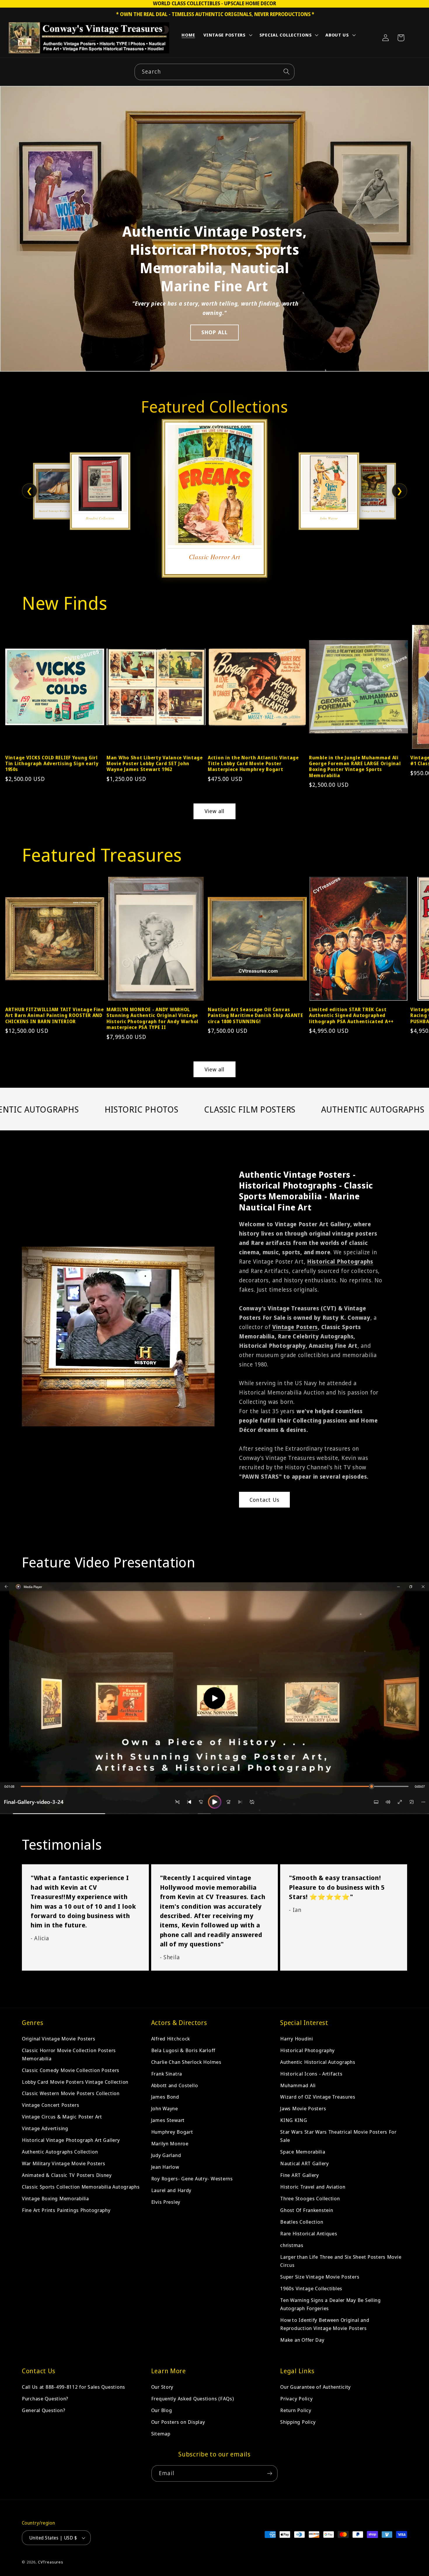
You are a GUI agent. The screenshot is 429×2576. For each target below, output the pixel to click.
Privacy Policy (296, 2399)
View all (215, 811)
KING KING (294, 2120)
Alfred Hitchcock (171, 2039)
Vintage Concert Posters (51, 2105)
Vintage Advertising (45, 2129)
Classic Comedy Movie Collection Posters (71, 2070)
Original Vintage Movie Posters (59, 2039)
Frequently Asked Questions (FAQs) (193, 2399)
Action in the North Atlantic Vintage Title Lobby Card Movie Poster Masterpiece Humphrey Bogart (253, 764)
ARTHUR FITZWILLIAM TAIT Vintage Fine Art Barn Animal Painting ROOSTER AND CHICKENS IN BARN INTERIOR (55, 1015)
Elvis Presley (166, 2202)
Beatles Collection (302, 2222)
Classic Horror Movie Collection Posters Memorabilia (69, 2054)
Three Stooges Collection (310, 2199)
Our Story (162, 2387)
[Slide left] (15, 684)
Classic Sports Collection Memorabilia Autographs (81, 2187)
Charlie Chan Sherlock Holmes (186, 2062)
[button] (227, 36)
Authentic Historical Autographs (318, 2062)
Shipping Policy (298, 2422)
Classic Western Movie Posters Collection (71, 2093)
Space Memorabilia (303, 2152)
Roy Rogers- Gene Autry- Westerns (192, 2179)
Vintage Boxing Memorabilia (55, 2199)
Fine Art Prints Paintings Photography (66, 2210)
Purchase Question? (45, 2399)
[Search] (286, 72)
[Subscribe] (270, 2473)
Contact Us (264, 1500)
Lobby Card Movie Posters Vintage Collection (75, 2082)
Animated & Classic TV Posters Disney (67, 2175)
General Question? (43, 2410)
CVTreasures (51, 2562)
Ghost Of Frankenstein (307, 2210)
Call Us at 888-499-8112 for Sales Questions (74, 2387)
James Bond (165, 2097)
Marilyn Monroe (170, 2144)
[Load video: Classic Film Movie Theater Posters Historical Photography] (214, 1698)
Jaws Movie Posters (303, 2109)
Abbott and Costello (175, 2085)
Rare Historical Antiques (309, 2233)
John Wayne (165, 2109)
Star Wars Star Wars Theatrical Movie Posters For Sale (338, 2136)
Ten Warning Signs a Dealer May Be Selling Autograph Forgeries (331, 2304)
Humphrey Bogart (172, 2132)
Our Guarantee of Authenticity (315, 2387)
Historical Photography (307, 2050)
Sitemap (161, 2434)
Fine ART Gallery (300, 2175)
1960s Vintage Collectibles (311, 2288)
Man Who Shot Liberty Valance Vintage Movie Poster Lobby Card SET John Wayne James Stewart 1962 (155, 764)
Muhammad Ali (298, 2085)
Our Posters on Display (178, 2422)
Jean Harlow (165, 2167)
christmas (292, 2245)
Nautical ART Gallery (304, 2164)
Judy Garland (166, 2155)
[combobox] (214, 72)
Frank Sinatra (167, 2074)
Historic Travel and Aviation (313, 2187)
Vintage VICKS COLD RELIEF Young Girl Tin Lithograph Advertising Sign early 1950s (52, 764)
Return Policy (296, 2410)
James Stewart (168, 2120)
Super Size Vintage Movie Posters (320, 2277)
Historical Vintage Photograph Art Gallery (71, 2140)
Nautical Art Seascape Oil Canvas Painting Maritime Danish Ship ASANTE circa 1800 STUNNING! (256, 1015)
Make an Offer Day (302, 2340)
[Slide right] (414, 684)
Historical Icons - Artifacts (311, 2074)
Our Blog (162, 2410)
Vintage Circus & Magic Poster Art (62, 2117)
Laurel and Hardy (171, 2190)
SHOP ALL (215, 332)
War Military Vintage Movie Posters (63, 2164)
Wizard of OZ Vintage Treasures (318, 2097)
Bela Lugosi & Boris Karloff (183, 2050)
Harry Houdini (297, 2039)
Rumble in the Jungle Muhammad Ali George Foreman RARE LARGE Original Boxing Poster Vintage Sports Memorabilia (355, 766)
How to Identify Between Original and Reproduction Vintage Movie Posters (325, 2324)
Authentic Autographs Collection (60, 2152)
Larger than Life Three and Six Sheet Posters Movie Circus (341, 2261)
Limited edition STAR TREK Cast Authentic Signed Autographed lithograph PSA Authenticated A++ (351, 1015)
